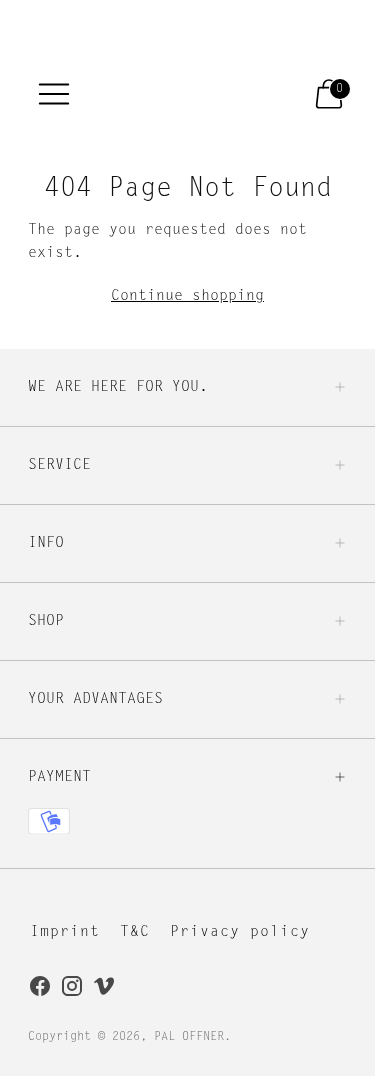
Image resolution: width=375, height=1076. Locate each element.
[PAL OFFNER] (169, 93)
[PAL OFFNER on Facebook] (40, 990)
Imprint (65, 932)
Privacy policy (240, 932)
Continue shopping (187, 296)
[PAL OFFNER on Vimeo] (104, 990)
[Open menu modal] (54, 94)
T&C (135, 932)
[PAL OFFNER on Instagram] (72, 990)
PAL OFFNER (189, 1037)
